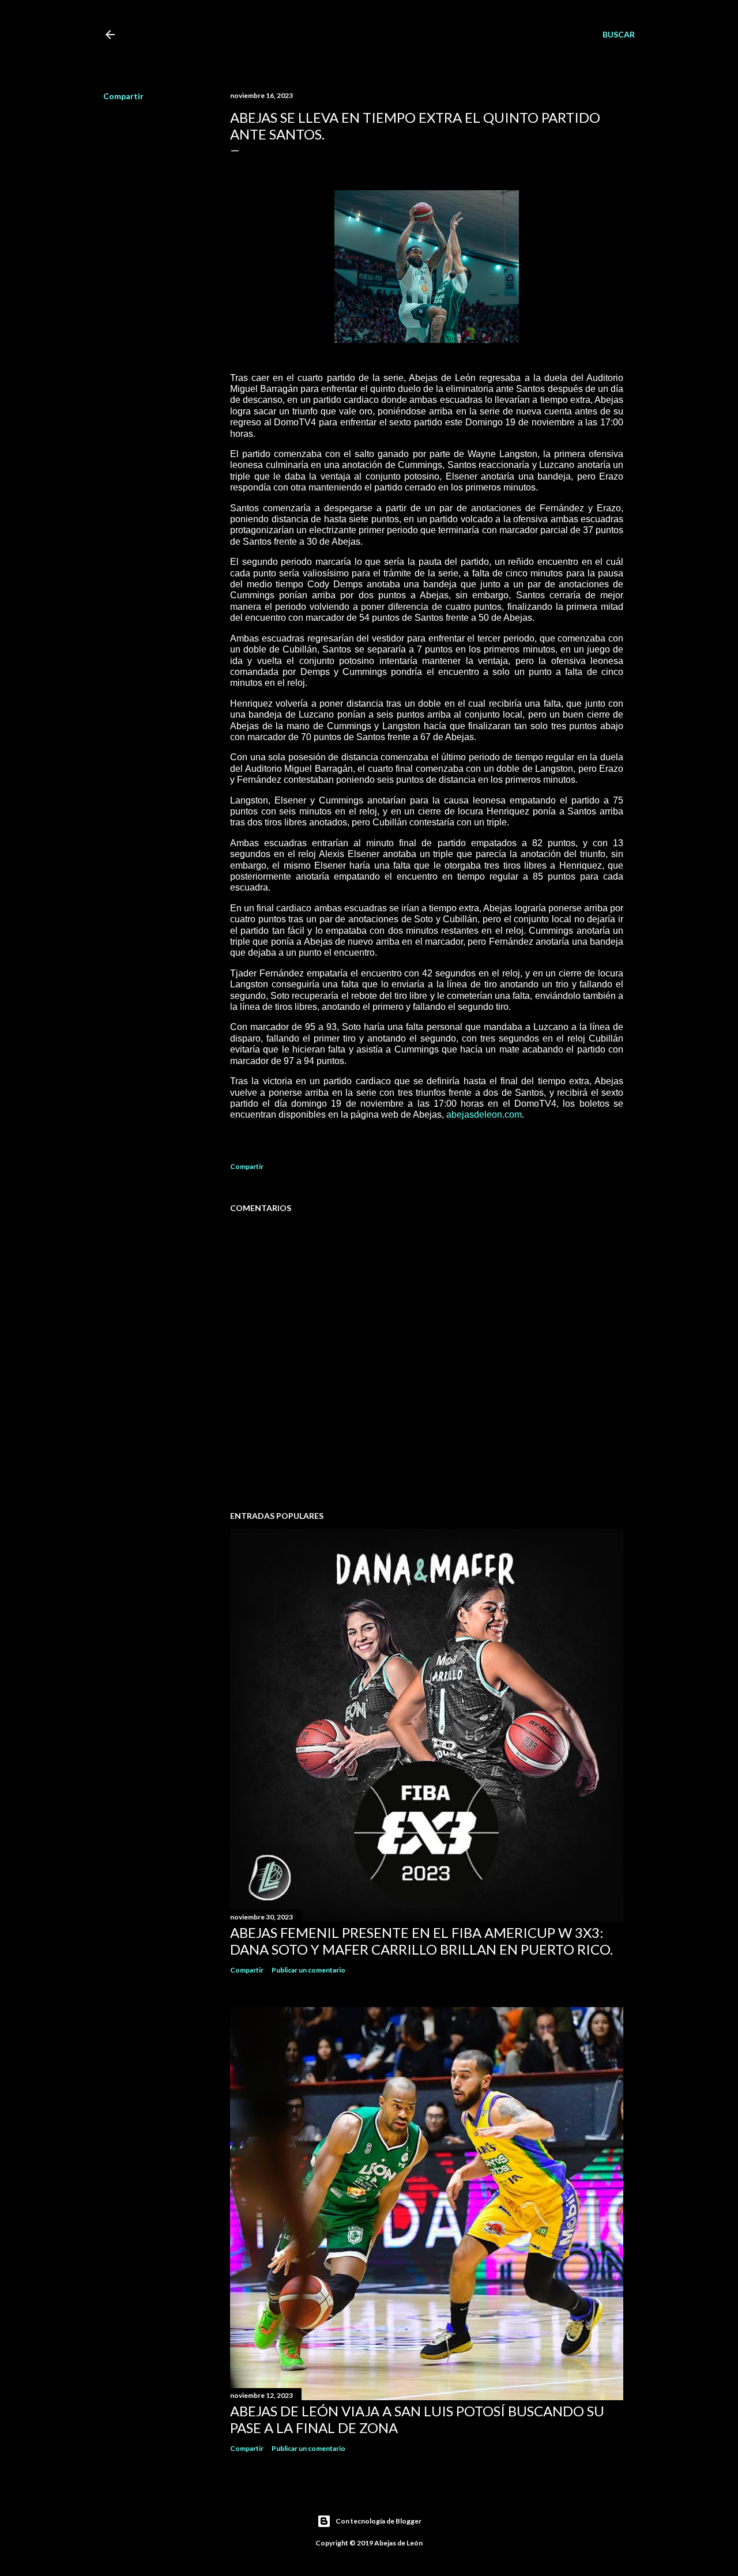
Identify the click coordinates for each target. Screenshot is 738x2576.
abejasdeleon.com (484, 1114)
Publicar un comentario (308, 1970)
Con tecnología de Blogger (379, 2521)
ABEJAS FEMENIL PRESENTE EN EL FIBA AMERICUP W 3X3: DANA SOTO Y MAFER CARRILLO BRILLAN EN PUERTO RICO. (421, 1941)
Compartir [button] (123, 96)
